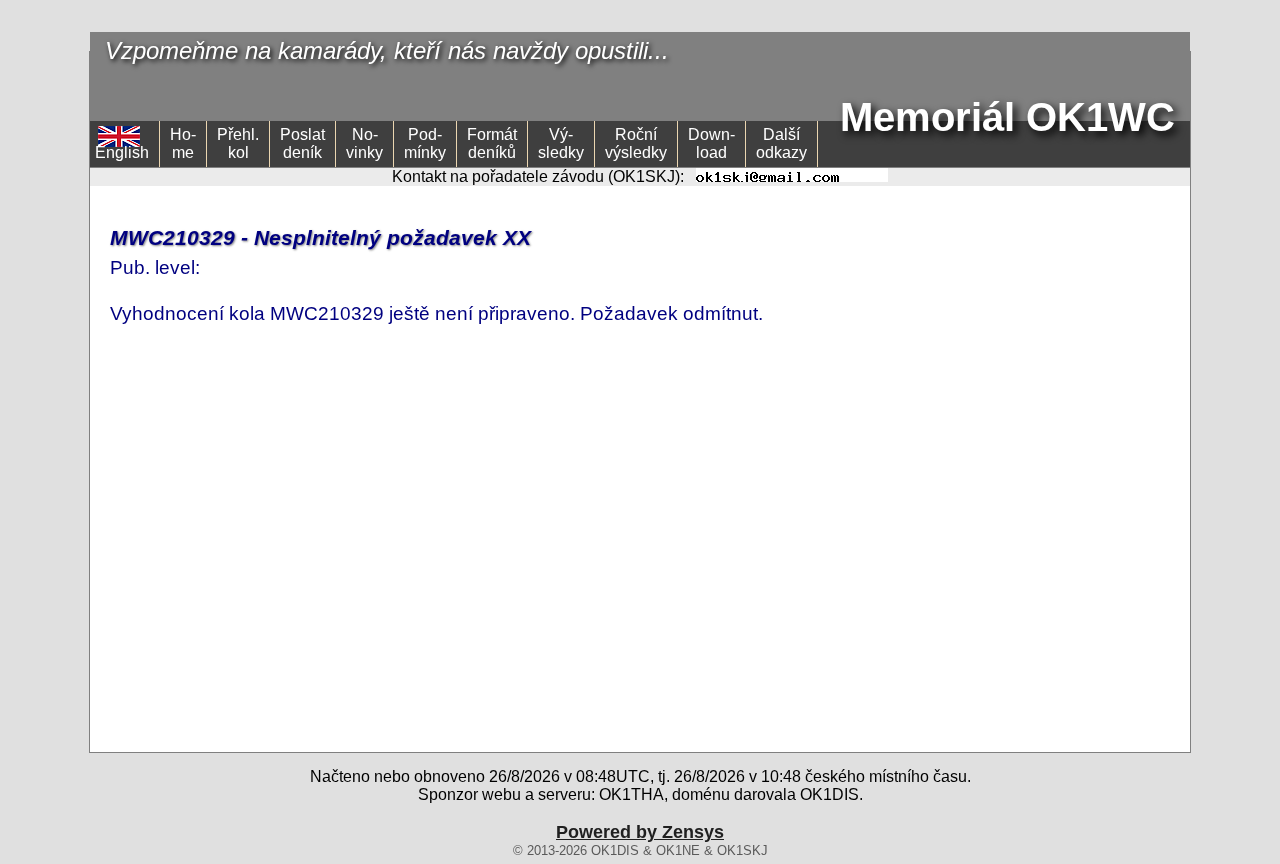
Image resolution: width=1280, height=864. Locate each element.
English (122, 152)
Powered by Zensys (640, 832)
